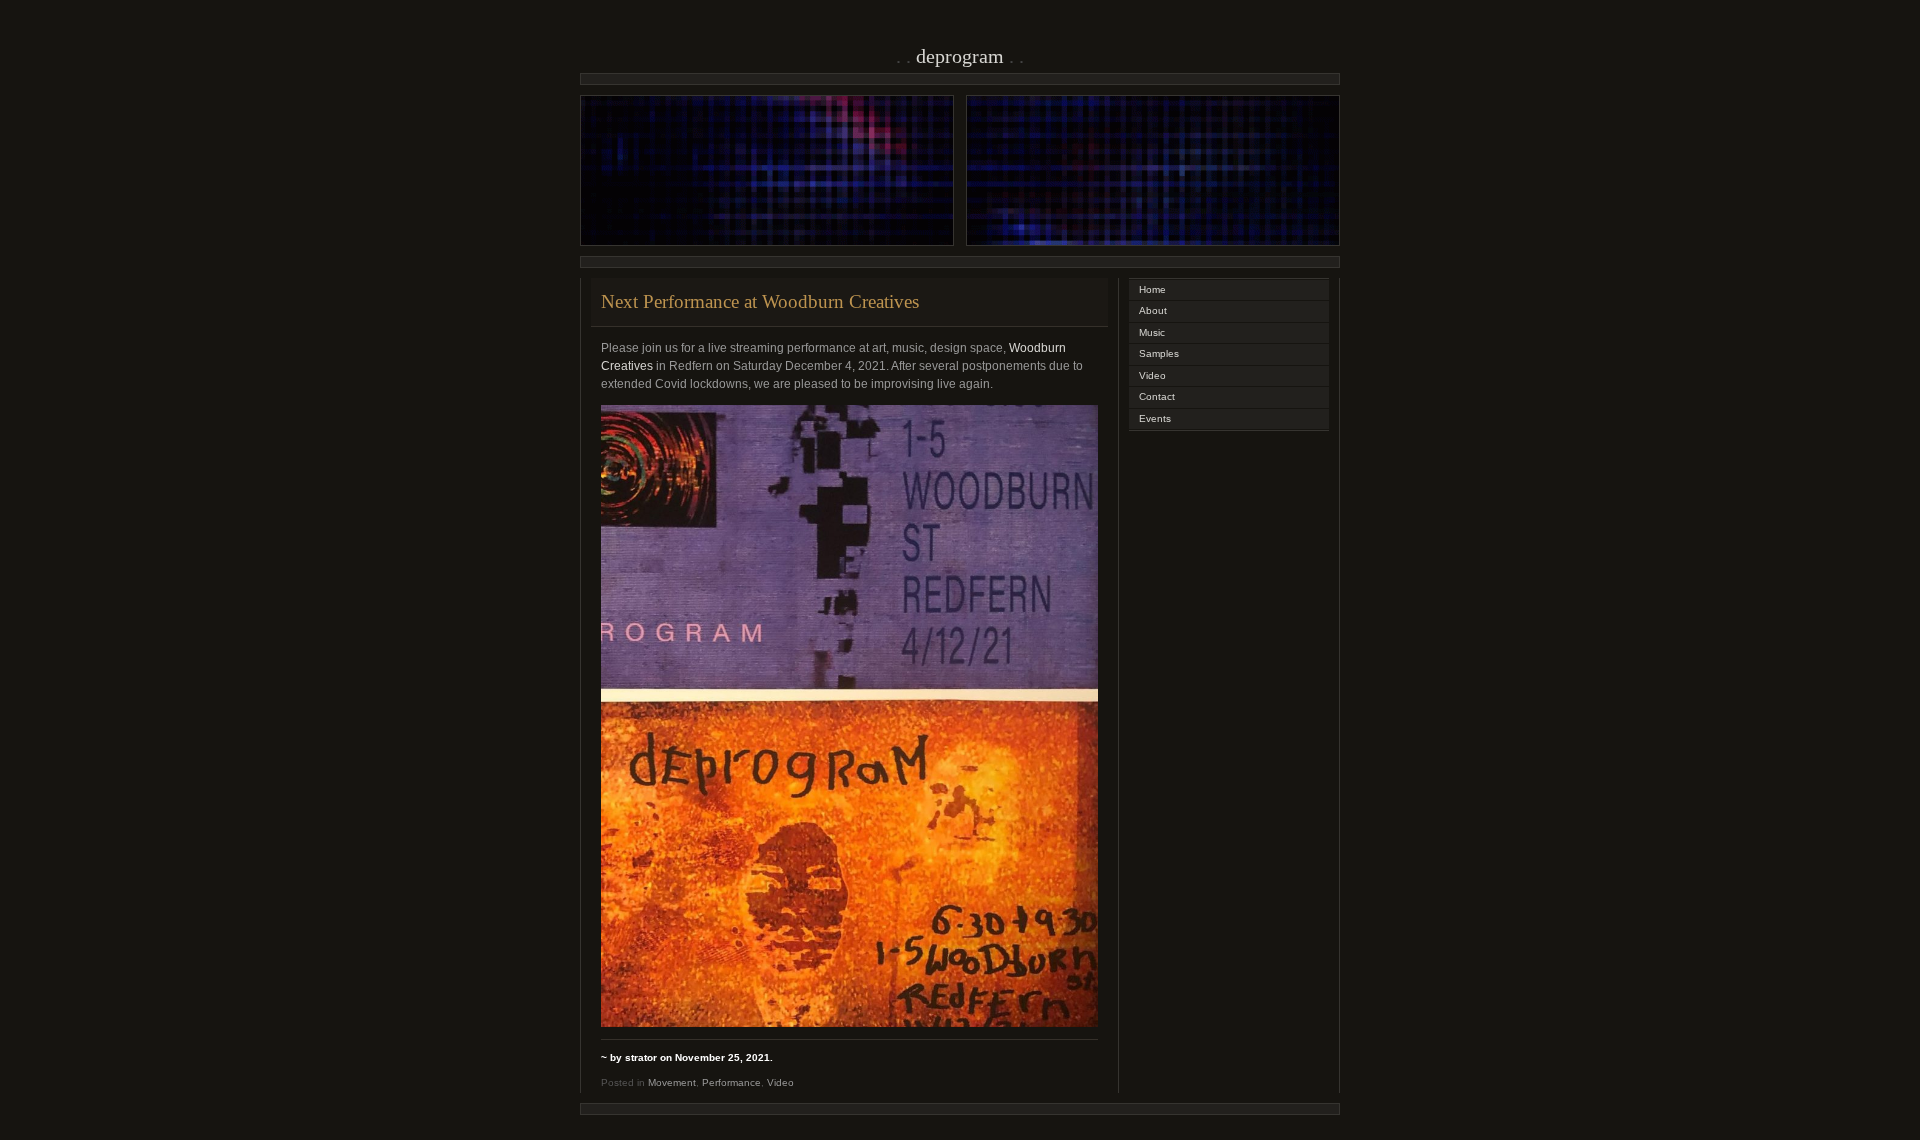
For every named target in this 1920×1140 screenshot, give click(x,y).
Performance (731, 1082)
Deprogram (960, 56)
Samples (1159, 353)
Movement (672, 1082)
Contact (1157, 396)
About (1153, 310)
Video (780, 1082)
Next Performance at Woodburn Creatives (760, 301)
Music (1152, 332)
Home (1152, 289)
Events (1155, 418)
